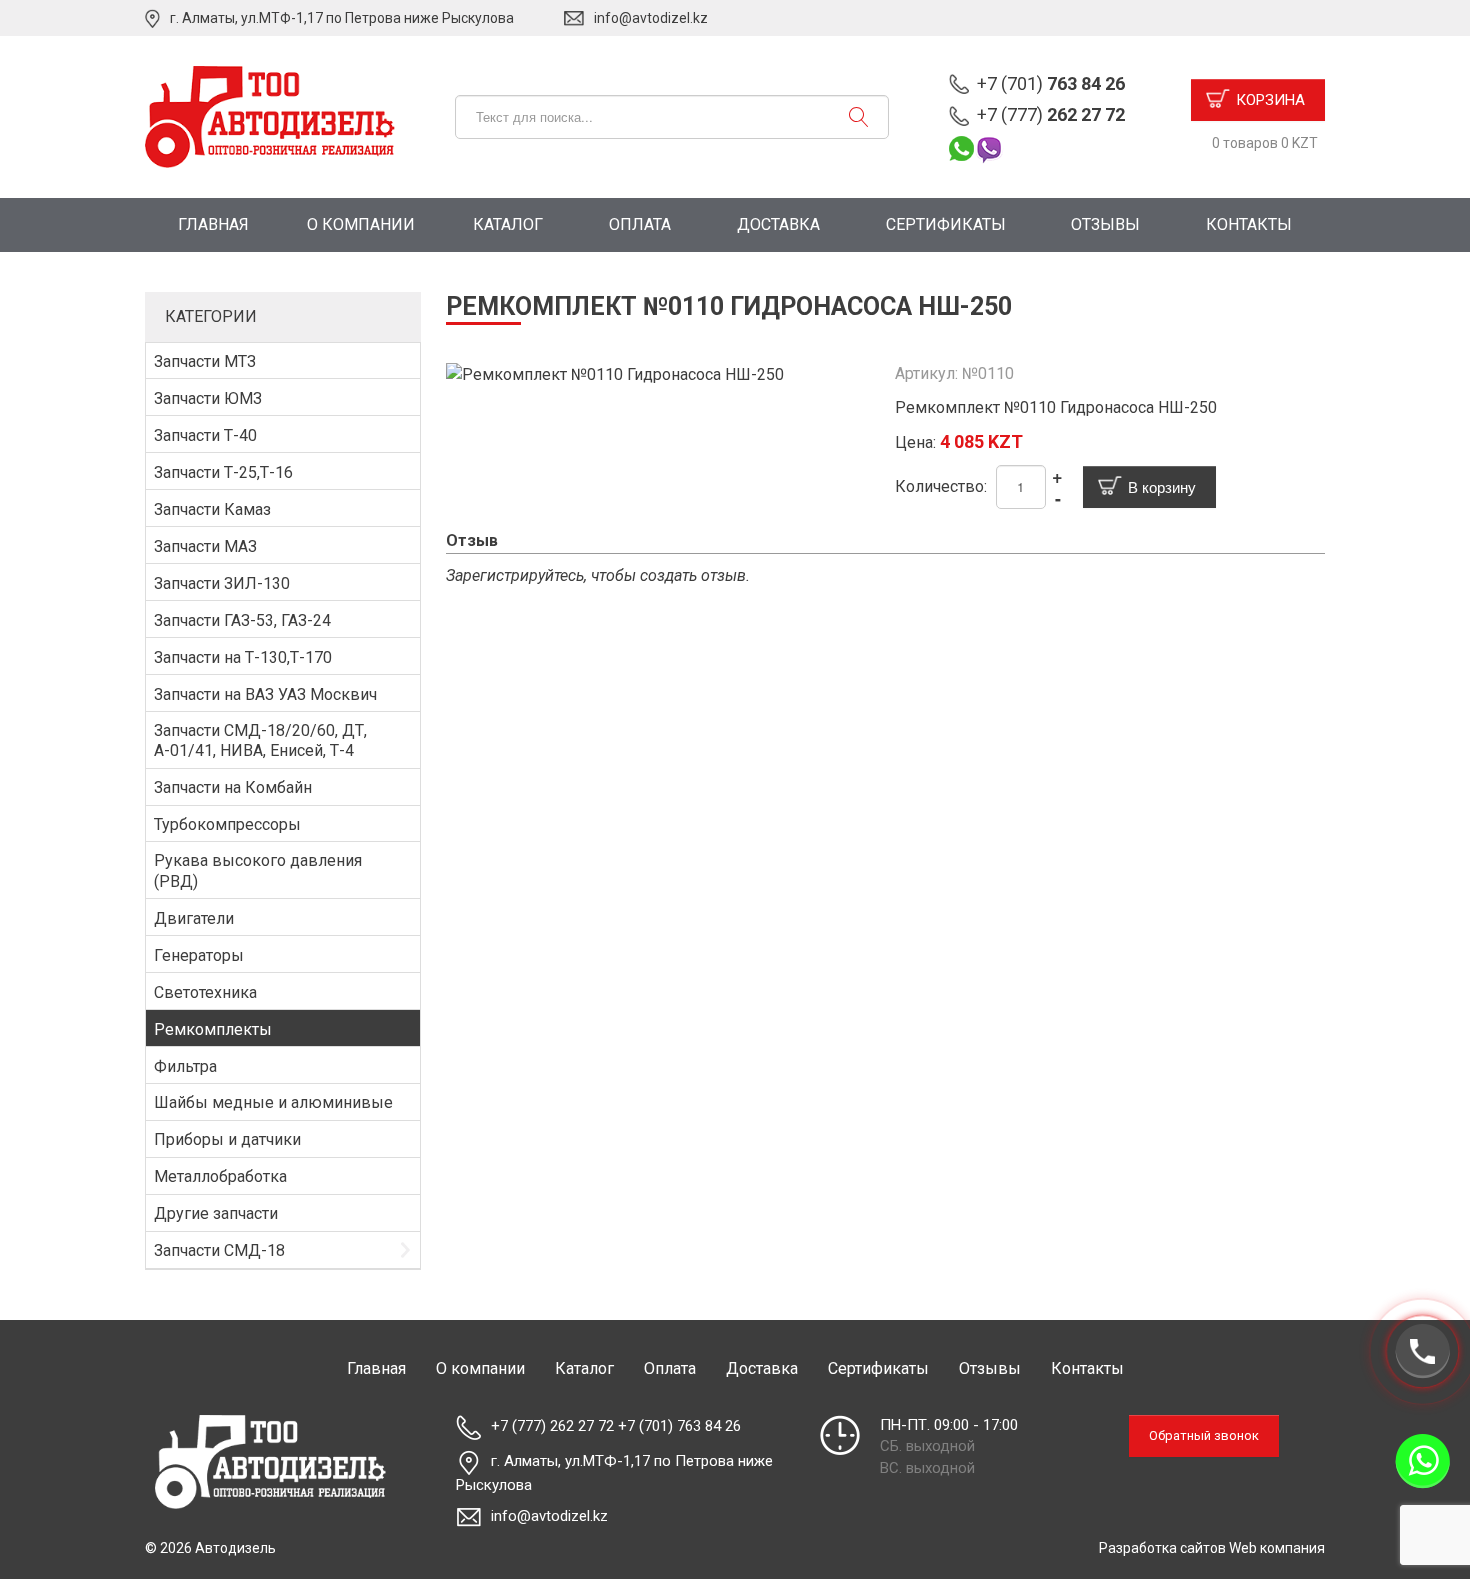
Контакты (1249, 224)
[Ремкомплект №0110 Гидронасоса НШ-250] (615, 373)
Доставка (778, 224)
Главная (213, 224)
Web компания (1277, 1548)
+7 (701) (1051, 83)
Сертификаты (946, 224)
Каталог (508, 224)
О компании (361, 224)
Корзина (1270, 100)
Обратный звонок (1204, 1435)
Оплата (640, 224)
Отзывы (1105, 224)
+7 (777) (1051, 114)
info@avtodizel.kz (651, 18)
